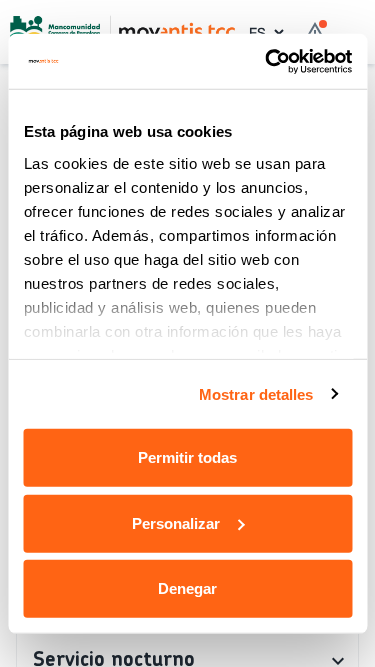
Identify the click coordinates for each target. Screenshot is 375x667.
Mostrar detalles (256, 393)
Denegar (187, 588)
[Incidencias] (315, 32)
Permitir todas (187, 457)
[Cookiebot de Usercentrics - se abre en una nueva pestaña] (267, 61)
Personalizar (176, 522)
